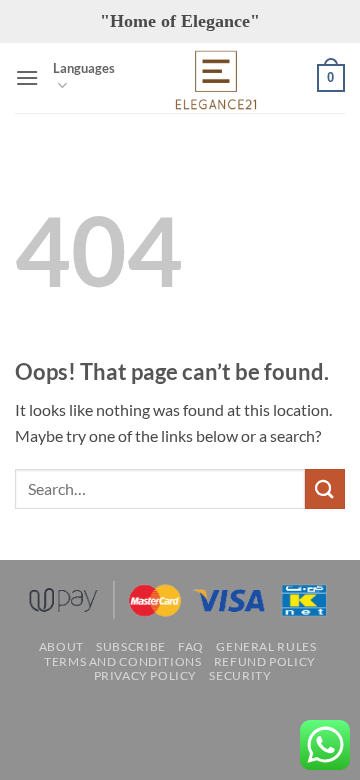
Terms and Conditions (122, 661)
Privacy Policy (146, 675)
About (61, 646)
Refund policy (265, 661)
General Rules (266, 646)
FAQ (191, 646)
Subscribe (131, 646)
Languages (84, 68)
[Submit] (325, 488)
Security (240, 675)
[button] (27, 77)
